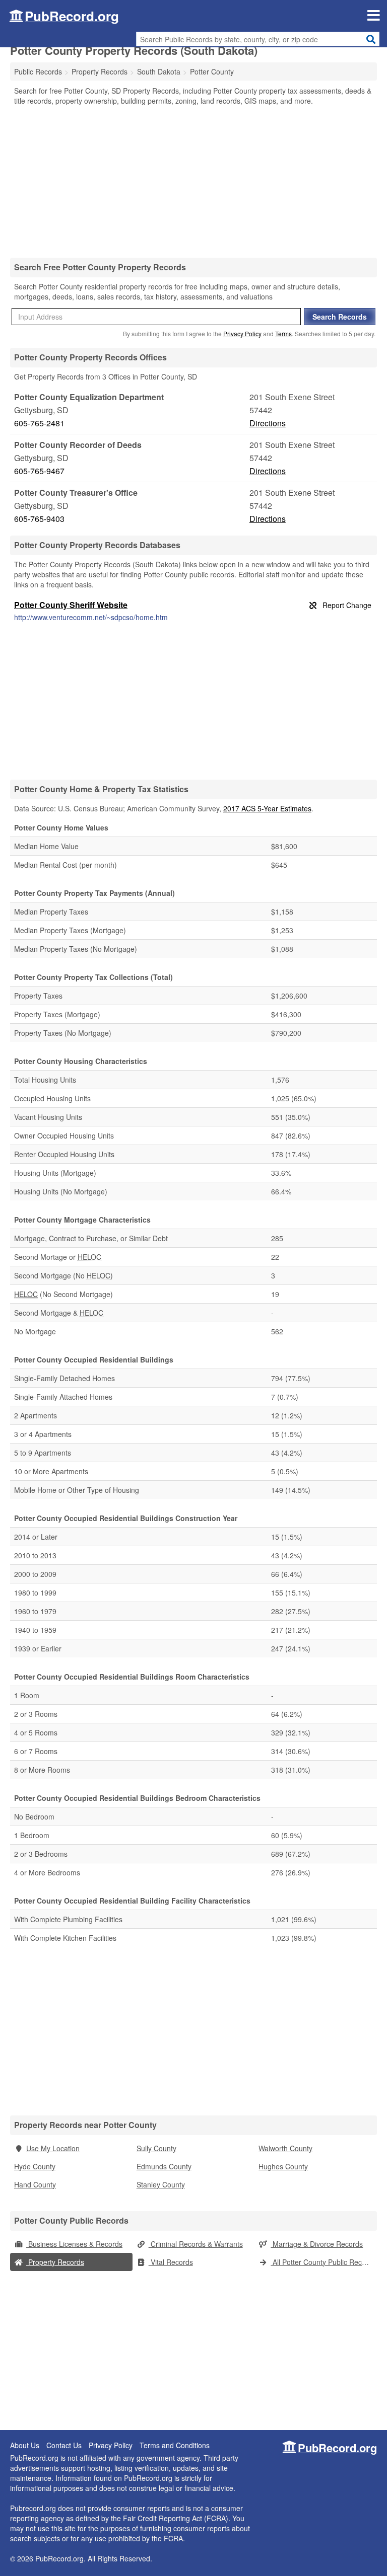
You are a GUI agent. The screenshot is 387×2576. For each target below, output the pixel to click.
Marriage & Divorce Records (317, 2244)
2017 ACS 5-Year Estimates (267, 808)
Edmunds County (164, 2166)
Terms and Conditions (175, 2445)
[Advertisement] (193, 181)
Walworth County (285, 2148)
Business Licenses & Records (74, 2244)
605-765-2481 (39, 423)
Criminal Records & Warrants (196, 2244)
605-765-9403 (39, 519)
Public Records (38, 71)
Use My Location (53, 2148)
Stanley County (161, 2184)
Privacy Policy (242, 333)
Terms (283, 333)
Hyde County (35, 2166)
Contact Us (64, 2445)
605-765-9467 (39, 471)
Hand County (35, 2184)
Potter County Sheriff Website (71, 605)
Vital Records (171, 2262)
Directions (268, 423)
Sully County (156, 2148)
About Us (25, 2445)
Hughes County (283, 2166)
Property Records (55, 2262)
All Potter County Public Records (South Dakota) (324, 2262)
